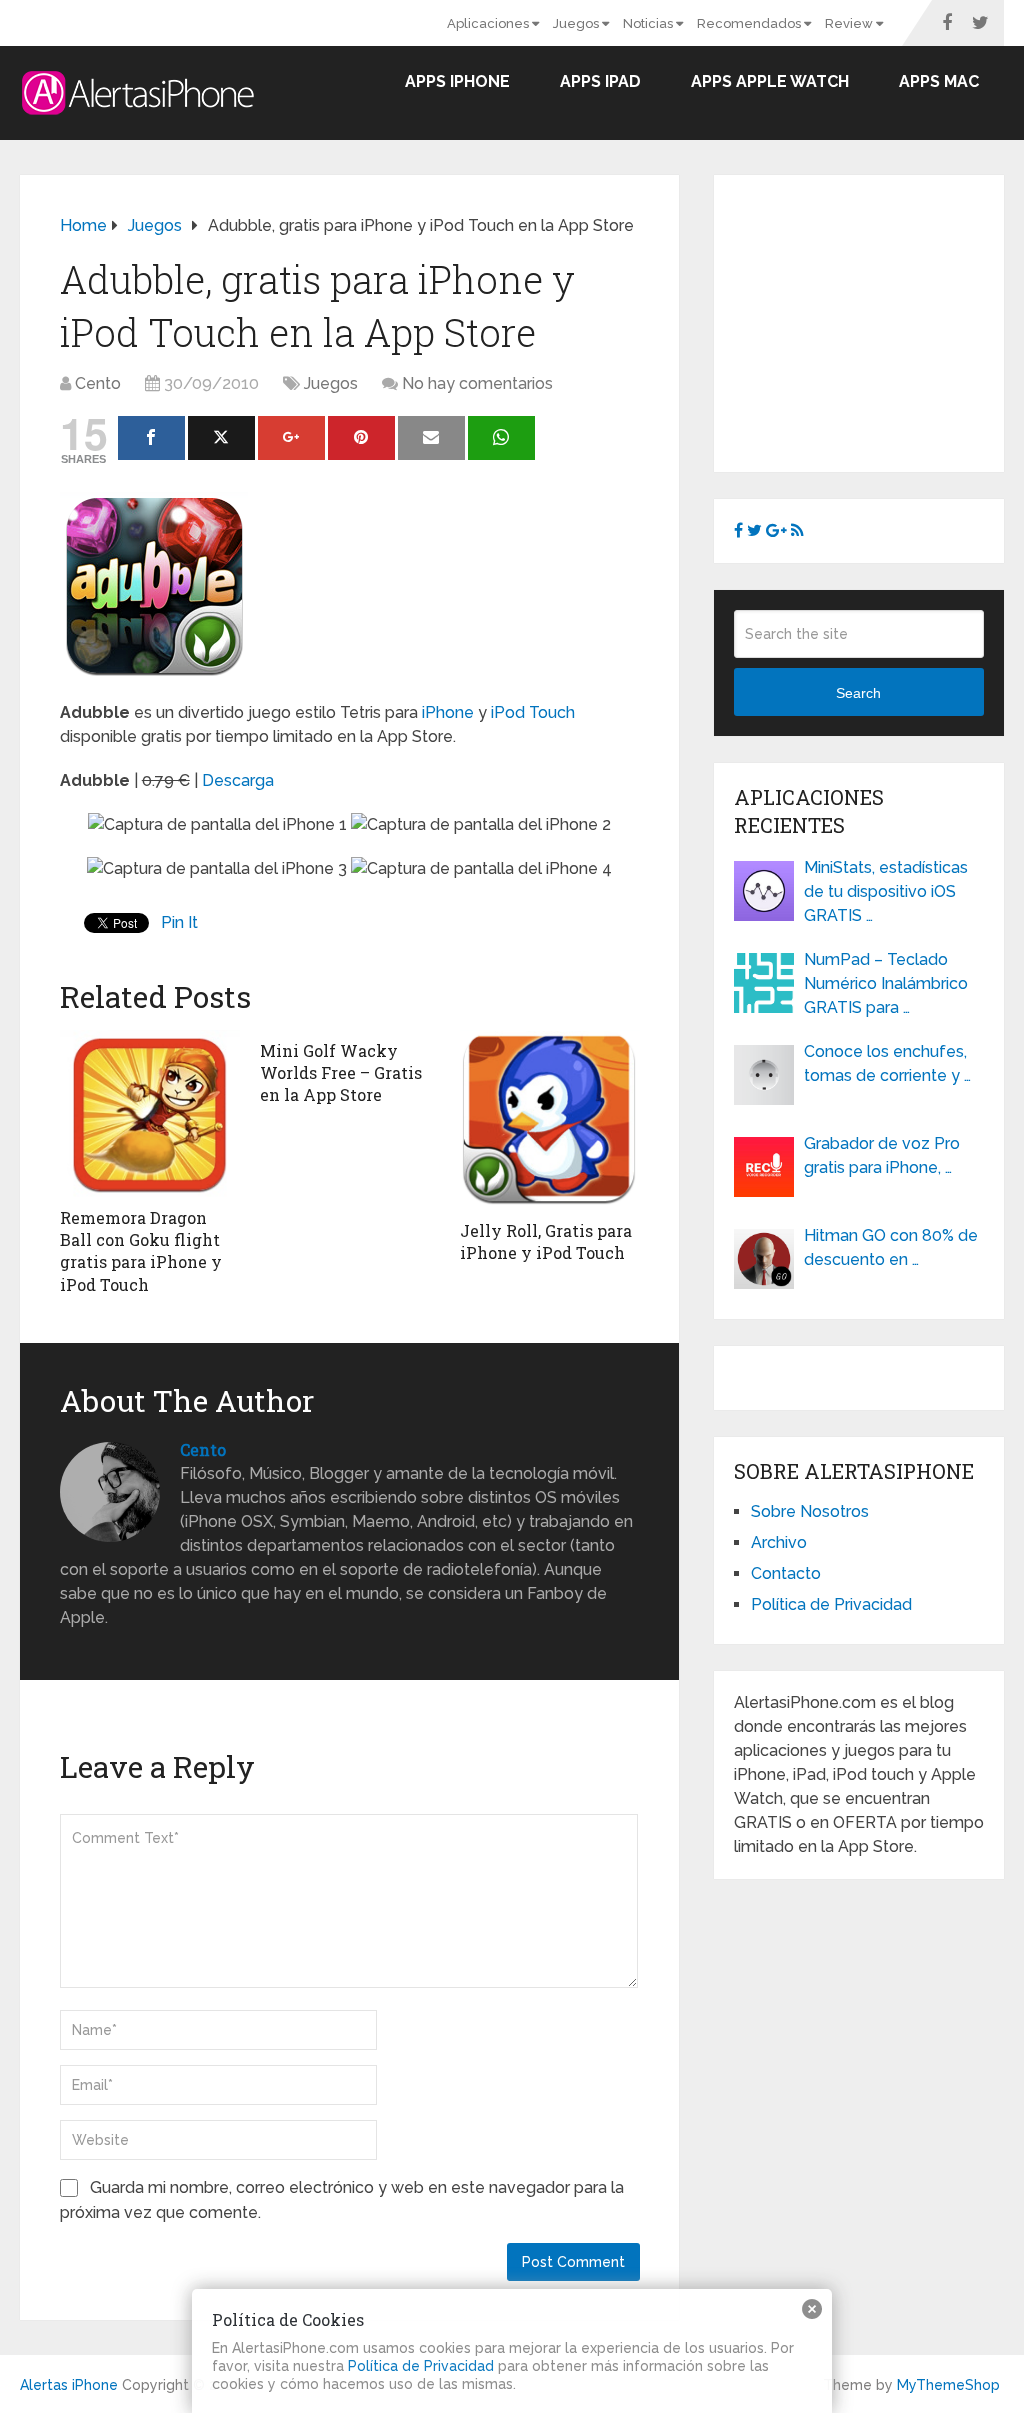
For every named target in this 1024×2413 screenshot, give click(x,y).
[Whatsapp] (501, 438)
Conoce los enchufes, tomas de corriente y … (887, 1063)
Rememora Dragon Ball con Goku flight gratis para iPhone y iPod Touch (141, 1251)
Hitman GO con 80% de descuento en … (891, 1247)
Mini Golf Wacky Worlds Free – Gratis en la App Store (341, 1073)
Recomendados (750, 23)
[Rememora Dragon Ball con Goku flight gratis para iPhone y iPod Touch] (150, 1113)
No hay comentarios (477, 383)
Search (858, 693)
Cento (98, 383)
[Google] (291, 438)
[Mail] (431, 438)
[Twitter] (221, 438)
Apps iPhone (457, 81)
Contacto (786, 1573)
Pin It (179, 922)
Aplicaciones (489, 23)
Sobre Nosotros (810, 1511)
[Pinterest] (361, 438)
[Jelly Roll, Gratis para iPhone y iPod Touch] (550, 1120)
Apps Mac (939, 81)
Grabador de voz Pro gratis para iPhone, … (882, 1155)
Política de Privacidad (831, 1604)
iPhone (448, 712)
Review (850, 23)
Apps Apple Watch (770, 81)
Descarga (238, 780)
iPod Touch (533, 712)
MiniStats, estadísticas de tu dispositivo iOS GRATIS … (886, 891)
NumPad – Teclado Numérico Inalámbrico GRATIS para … (886, 983)
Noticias (649, 23)
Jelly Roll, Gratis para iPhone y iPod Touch (546, 1241)
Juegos (577, 23)
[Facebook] (151, 438)
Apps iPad (600, 81)
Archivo (779, 1542)
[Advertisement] (879, 320)
